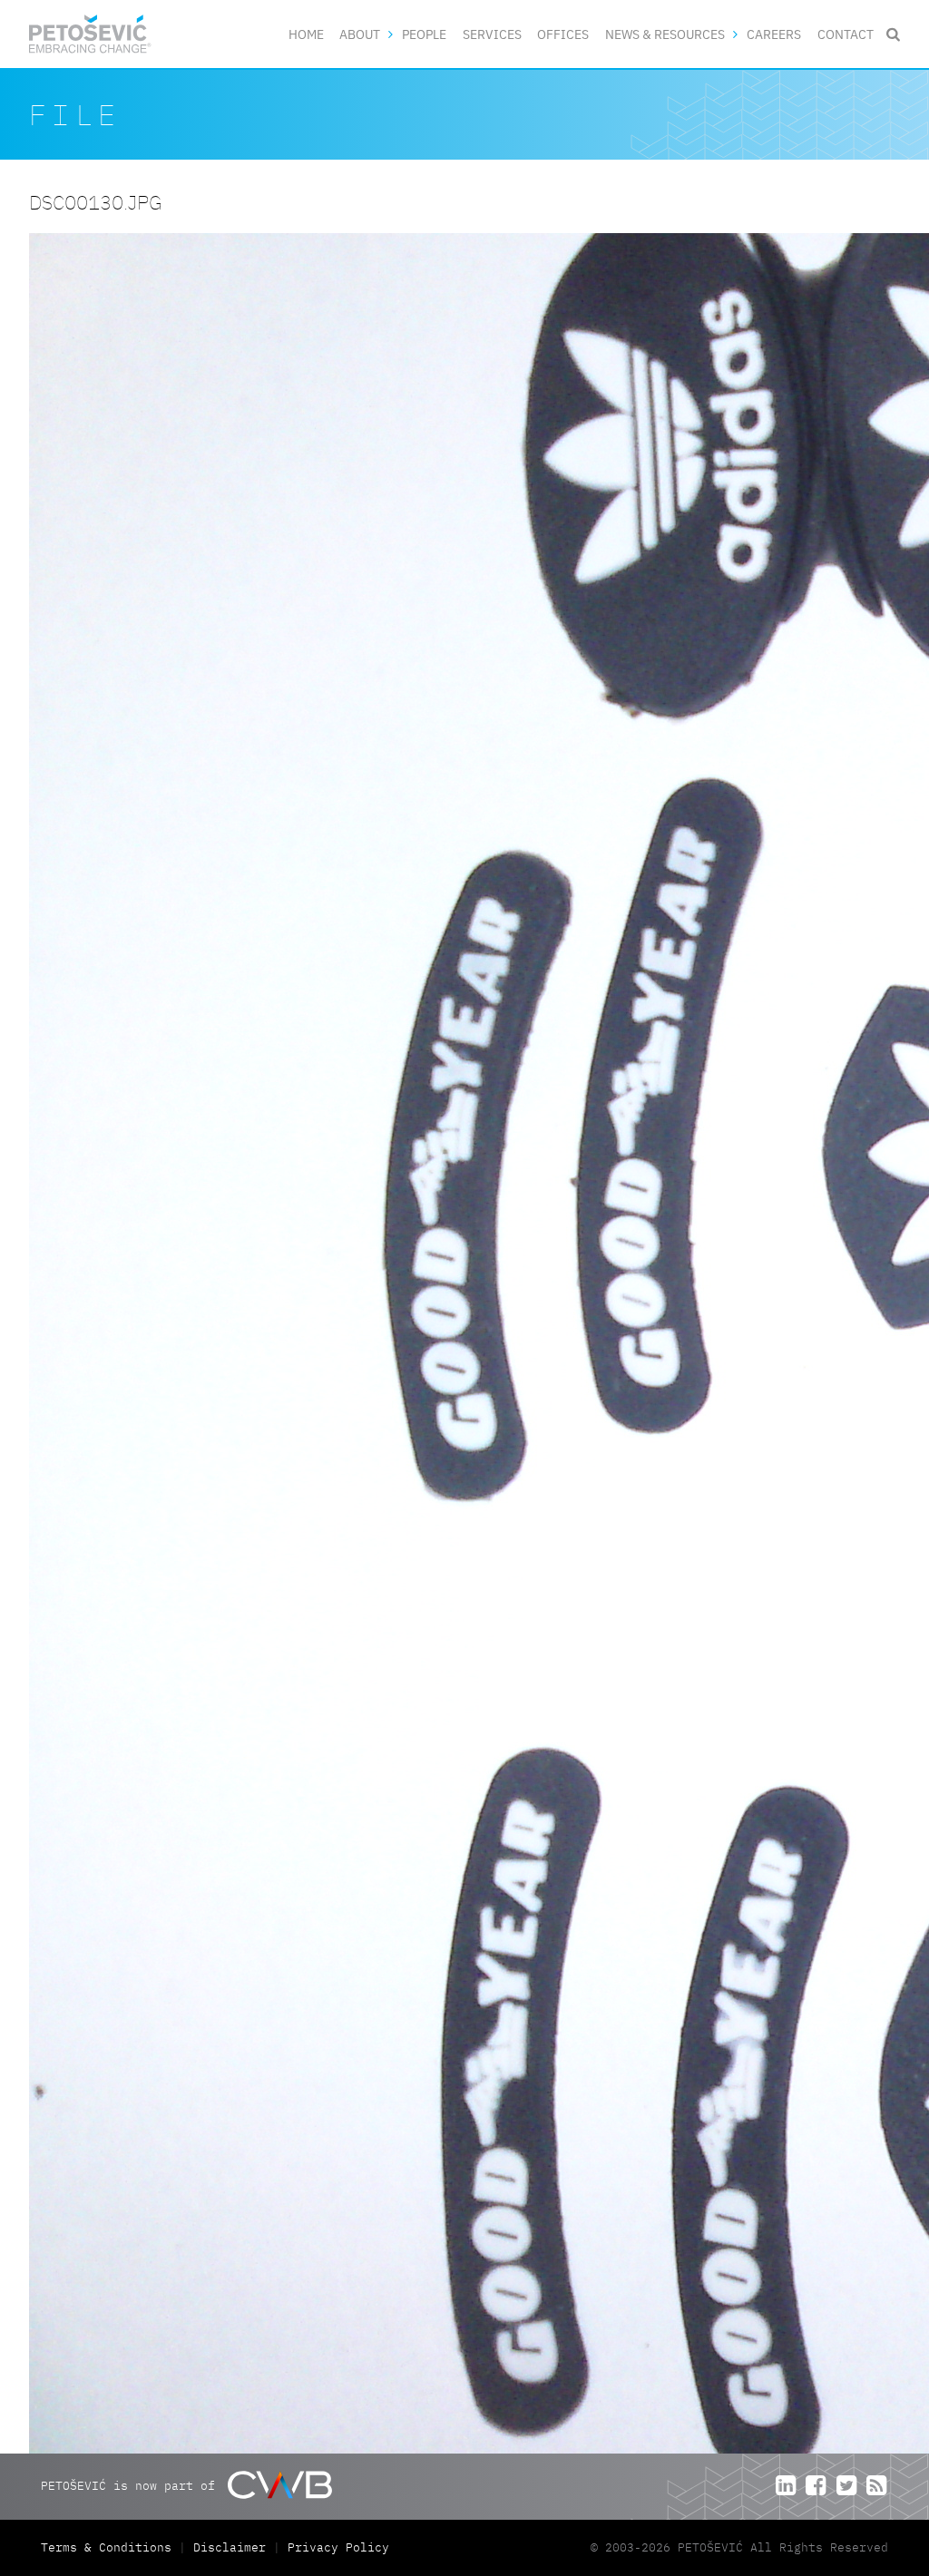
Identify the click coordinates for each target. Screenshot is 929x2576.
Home (306, 34)
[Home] (90, 34)
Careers (774, 34)
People (424, 34)
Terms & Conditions (110, 2547)
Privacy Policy (338, 2547)
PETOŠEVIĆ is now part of (132, 2486)
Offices (563, 34)
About (360, 34)
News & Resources (665, 34)
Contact (846, 34)
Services (492, 34)
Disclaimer (230, 2547)
